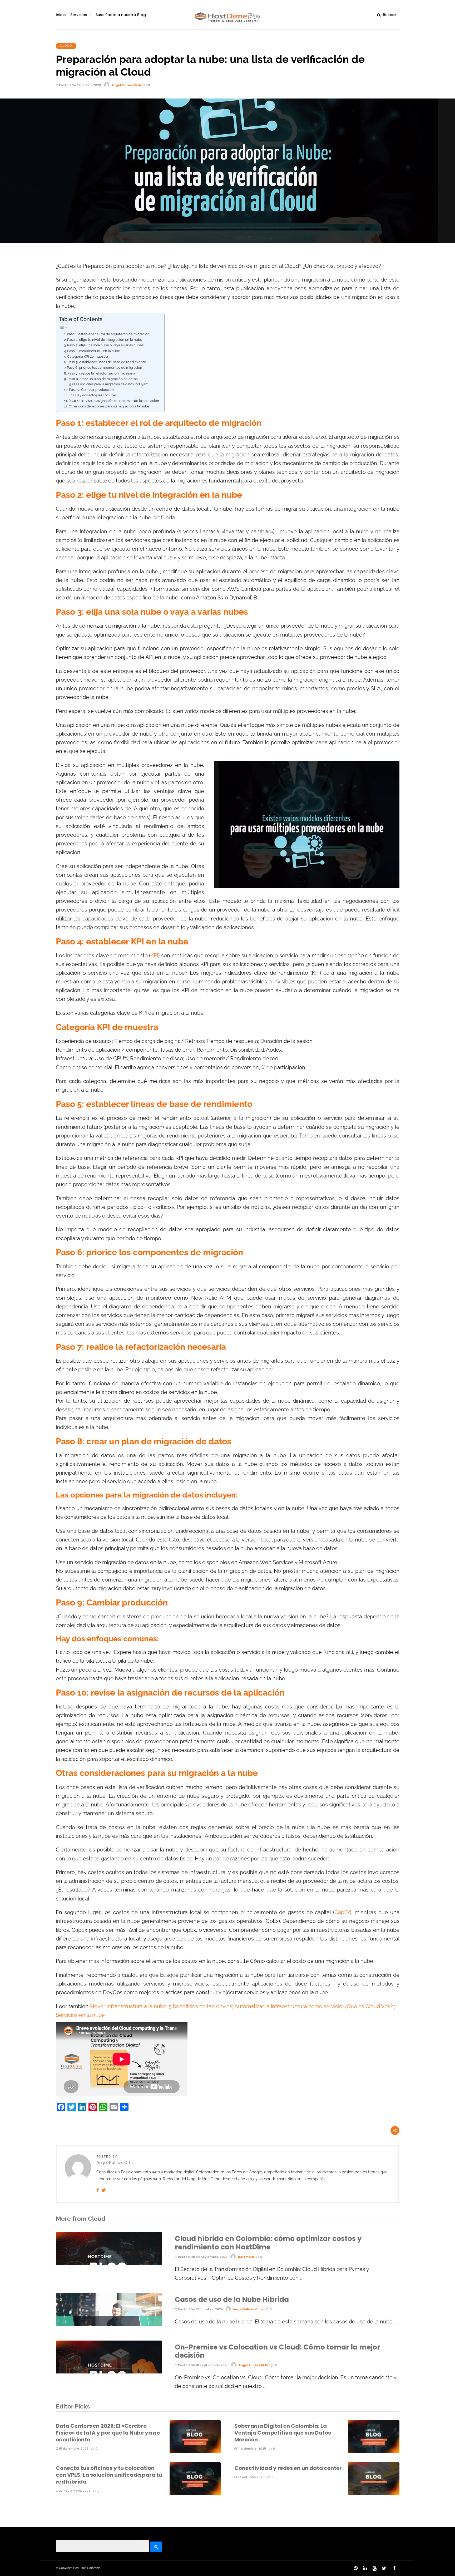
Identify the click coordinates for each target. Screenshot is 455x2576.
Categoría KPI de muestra (88, 356)
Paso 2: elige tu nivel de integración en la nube (105, 340)
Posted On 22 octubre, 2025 (200, 2309)
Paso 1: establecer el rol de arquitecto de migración (108, 334)
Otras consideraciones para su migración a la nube (109, 406)
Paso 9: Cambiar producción (91, 390)
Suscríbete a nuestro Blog (121, 15)
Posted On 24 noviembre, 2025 (202, 2257)
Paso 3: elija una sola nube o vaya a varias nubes (105, 345)
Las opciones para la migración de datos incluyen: (111, 384)
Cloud (66, 46)
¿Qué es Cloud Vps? (369, 2006)
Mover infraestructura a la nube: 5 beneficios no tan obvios (161, 2006)
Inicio (61, 15)
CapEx (342, 1912)
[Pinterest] (355, 2568)
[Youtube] (374, 2568)
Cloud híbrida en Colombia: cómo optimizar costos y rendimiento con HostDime (268, 2243)
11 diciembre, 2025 (251, 2449)
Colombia (246, 2257)
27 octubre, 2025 (251, 2477)
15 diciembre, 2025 (73, 2449)
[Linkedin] (365, 2568)
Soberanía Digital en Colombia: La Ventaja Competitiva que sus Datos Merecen (283, 2433)
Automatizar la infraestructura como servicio (288, 2006)
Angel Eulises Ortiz (127, 85)
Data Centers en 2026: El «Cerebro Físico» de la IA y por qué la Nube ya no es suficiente (108, 2433)
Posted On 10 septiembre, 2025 (203, 2365)
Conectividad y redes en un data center (288, 2468)
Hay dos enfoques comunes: (96, 395)
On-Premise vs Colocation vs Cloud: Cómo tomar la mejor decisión (278, 2351)
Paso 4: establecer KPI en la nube (94, 351)
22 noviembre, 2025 (74, 2491)
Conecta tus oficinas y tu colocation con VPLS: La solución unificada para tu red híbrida (109, 2475)
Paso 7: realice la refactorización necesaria (101, 373)
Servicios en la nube (80, 2015)
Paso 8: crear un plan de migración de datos (102, 379)
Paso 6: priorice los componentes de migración (105, 368)
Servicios (79, 15)
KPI (154, 956)
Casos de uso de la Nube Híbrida (232, 2299)
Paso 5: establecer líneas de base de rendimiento (107, 362)
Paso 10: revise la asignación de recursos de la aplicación (114, 401)
